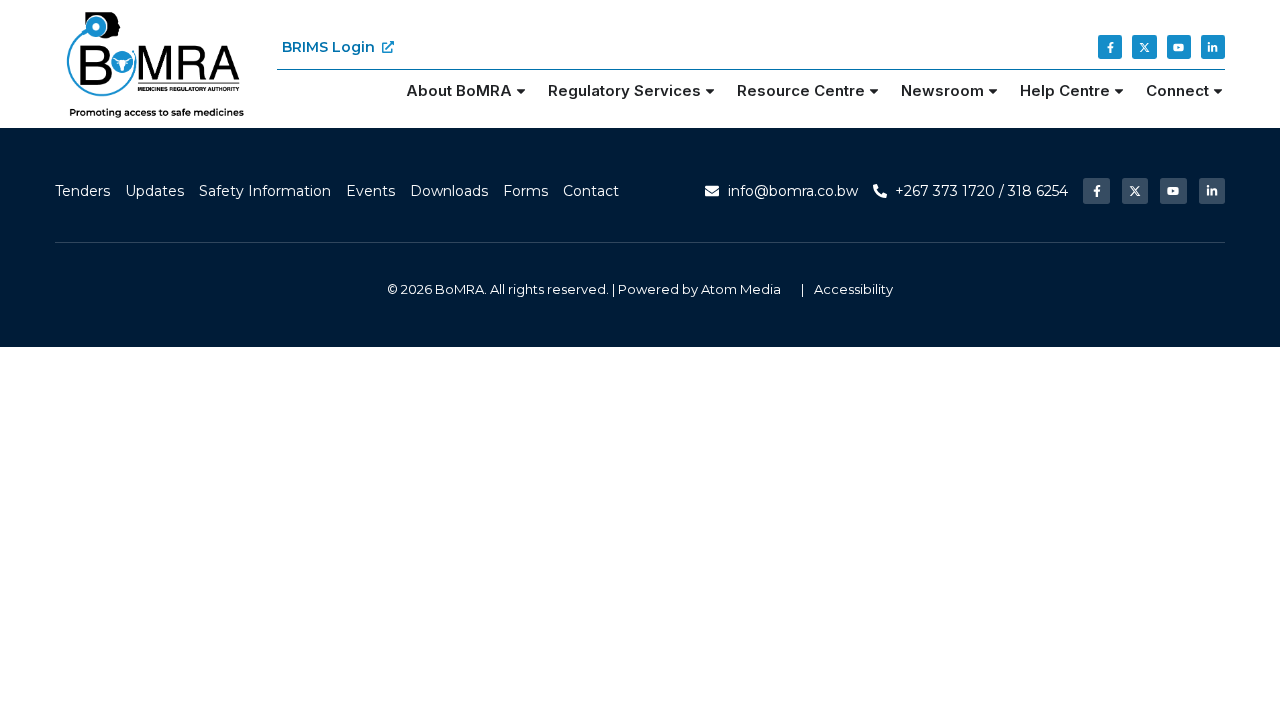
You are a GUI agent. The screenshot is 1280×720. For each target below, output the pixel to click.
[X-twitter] (1144, 47)
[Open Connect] (1218, 91)
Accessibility (853, 289)
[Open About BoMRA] (521, 91)
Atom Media (741, 289)
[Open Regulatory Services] (710, 91)
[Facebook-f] (1110, 47)
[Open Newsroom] (993, 91)
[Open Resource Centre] (874, 91)
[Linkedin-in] (1213, 47)
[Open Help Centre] (1119, 91)
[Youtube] (1179, 47)
